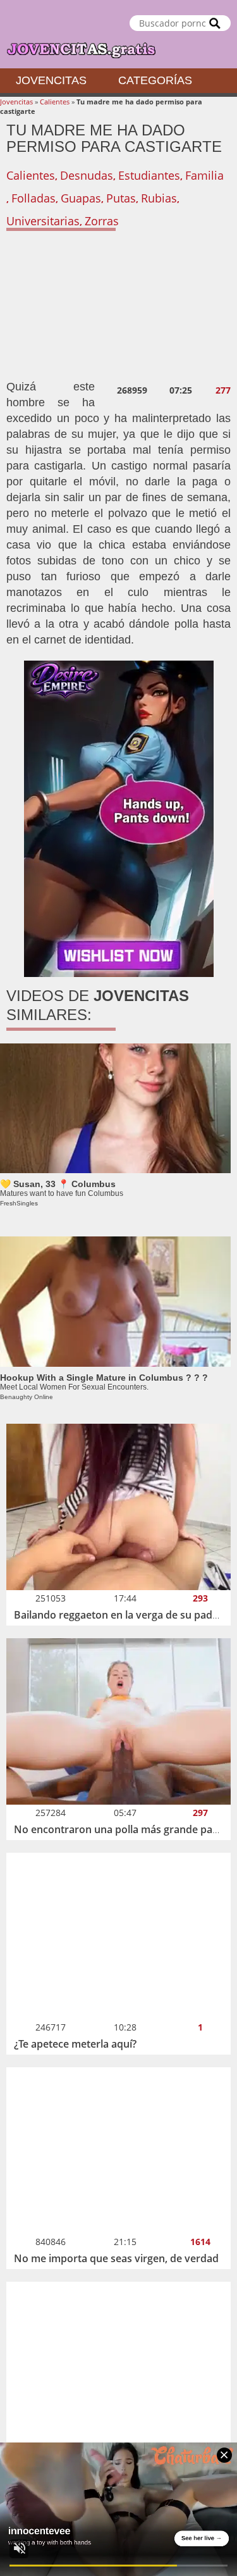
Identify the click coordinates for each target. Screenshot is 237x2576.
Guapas (81, 198)
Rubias (159, 198)
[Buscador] (215, 23)
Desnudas (87, 175)
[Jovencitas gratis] (118, 34)
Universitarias (43, 221)
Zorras (102, 221)
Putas (121, 198)
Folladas (33, 198)
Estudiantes (149, 175)
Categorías (155, 80)
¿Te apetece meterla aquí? (75, 2044)
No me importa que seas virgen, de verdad (116, 2258)
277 (223, 390)
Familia (204, 175)
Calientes (55, 102)
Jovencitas (51, 80)
